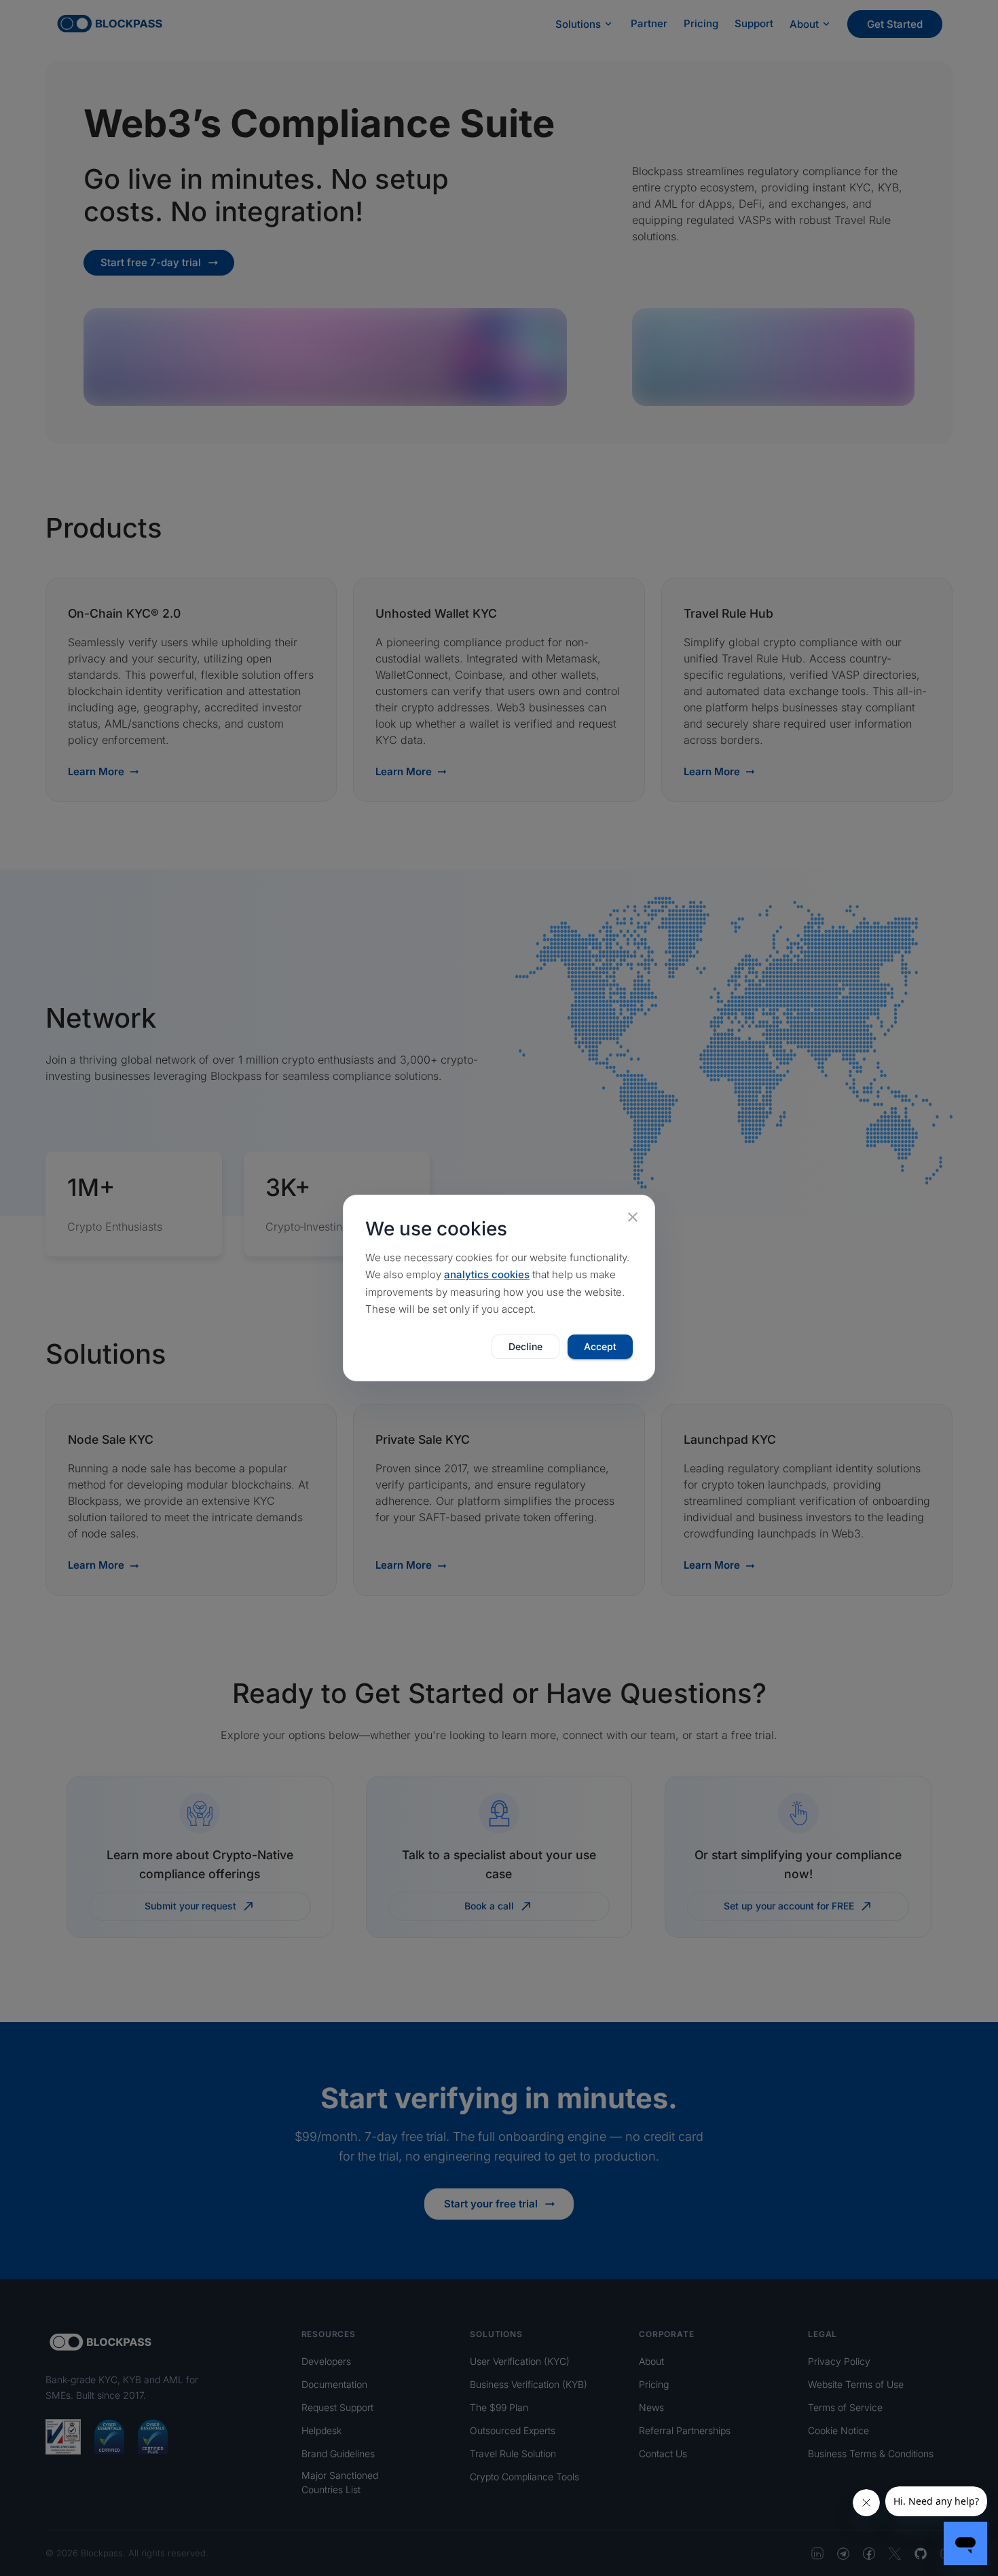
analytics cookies (487, 1274)
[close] (633, 1217)
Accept (600, 1346)
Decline (525, 1346)
